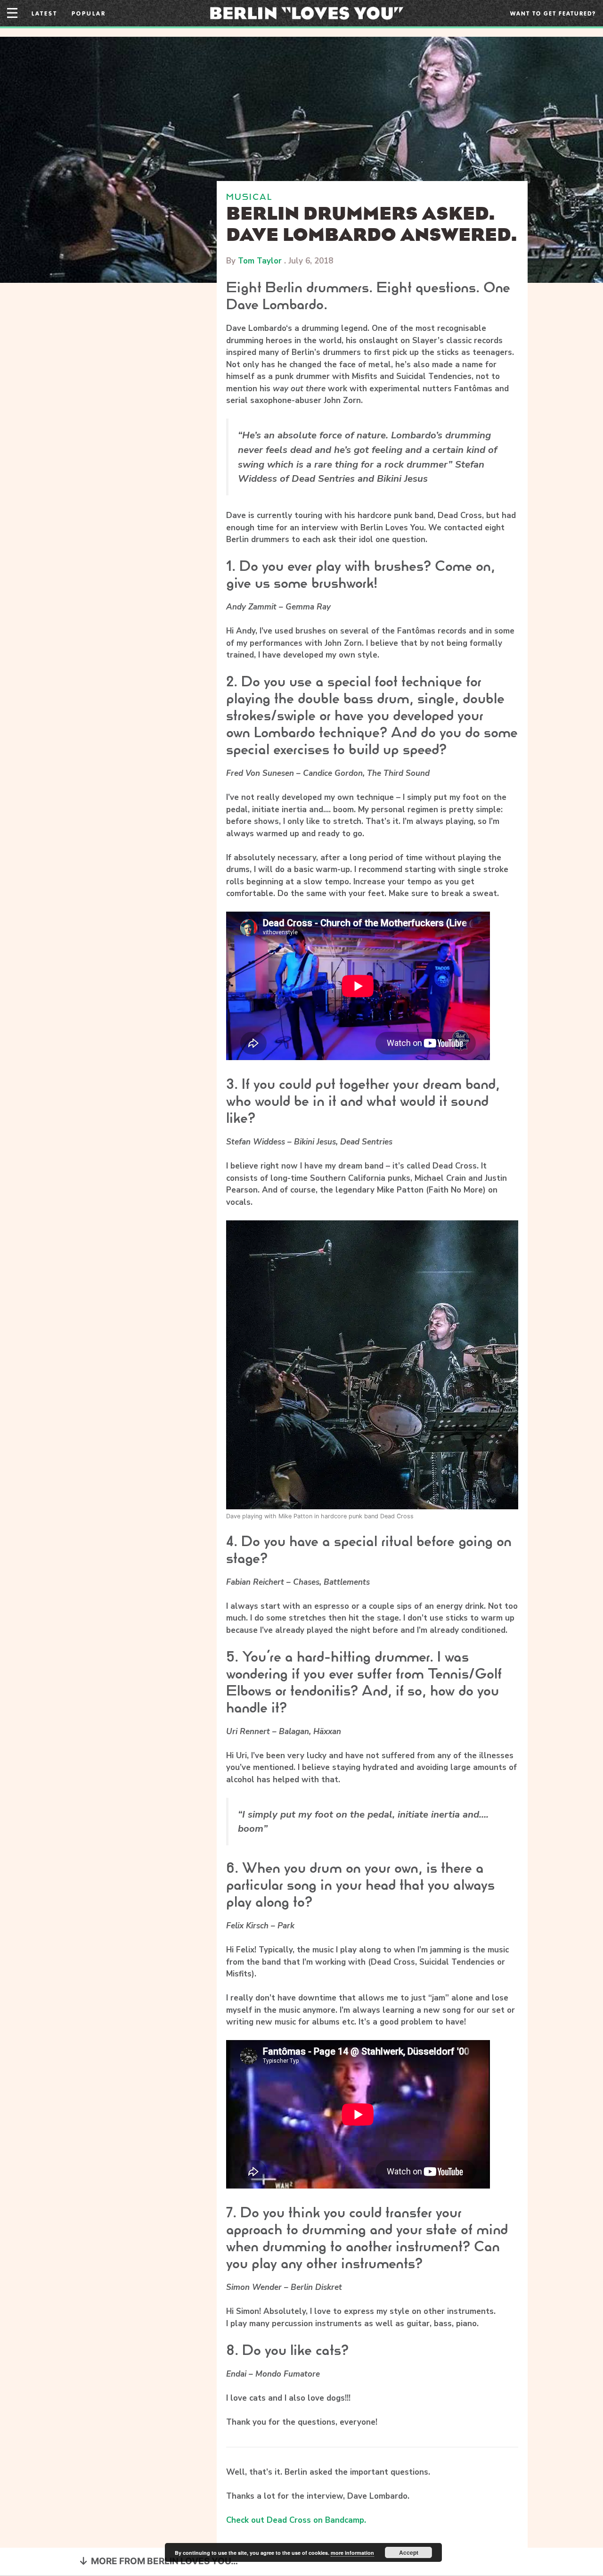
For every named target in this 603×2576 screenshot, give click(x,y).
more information (352, 2553)
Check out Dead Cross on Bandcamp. (296, 2520)
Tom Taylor (260, 261)
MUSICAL (249, 197)
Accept (409, 2552)
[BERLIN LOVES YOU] (306, 12)
